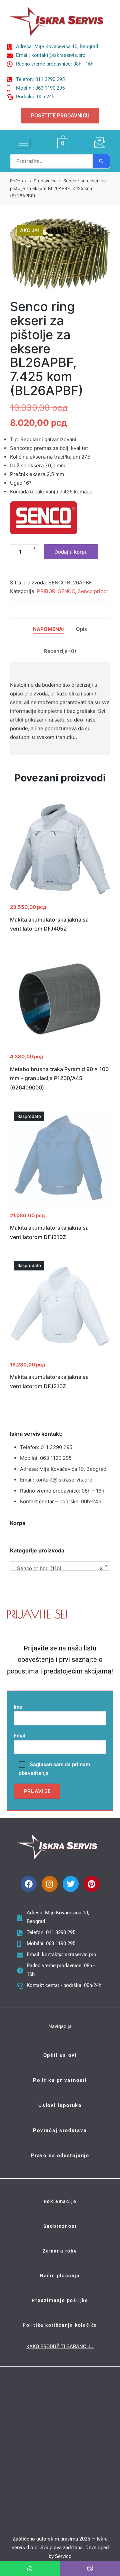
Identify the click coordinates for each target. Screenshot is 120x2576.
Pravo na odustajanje (60, 2156)
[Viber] (90, 2568)
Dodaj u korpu (71, 552)
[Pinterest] (92, 1884)
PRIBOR (46, 591)
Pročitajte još (60, 1207)
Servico (63, 2556)
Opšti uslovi (60, 2055)
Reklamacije (60, 2201)
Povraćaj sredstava (60, 2130)
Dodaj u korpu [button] (60, 899)
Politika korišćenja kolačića (60, 2325)
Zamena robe (60, 2251)
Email (20, 1736)
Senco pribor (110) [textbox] (58, 1568)
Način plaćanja (60, 2276)
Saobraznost (60, 2226)
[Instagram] (50, 1884)
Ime (18, 1707)
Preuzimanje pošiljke (60, 2300)
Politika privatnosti (60, 2080)
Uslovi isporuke (60, 2105)
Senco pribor (93, 591)
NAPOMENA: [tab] (48, 629)
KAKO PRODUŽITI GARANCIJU (60, 2347)
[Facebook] (29, 1884)
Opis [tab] (81, 629)
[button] (97, 232)
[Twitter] (71, 1884)
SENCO (66, 591)
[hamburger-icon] (23, 144)
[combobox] (60, 1566)
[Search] (101, 161)
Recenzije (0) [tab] (60, 651)
